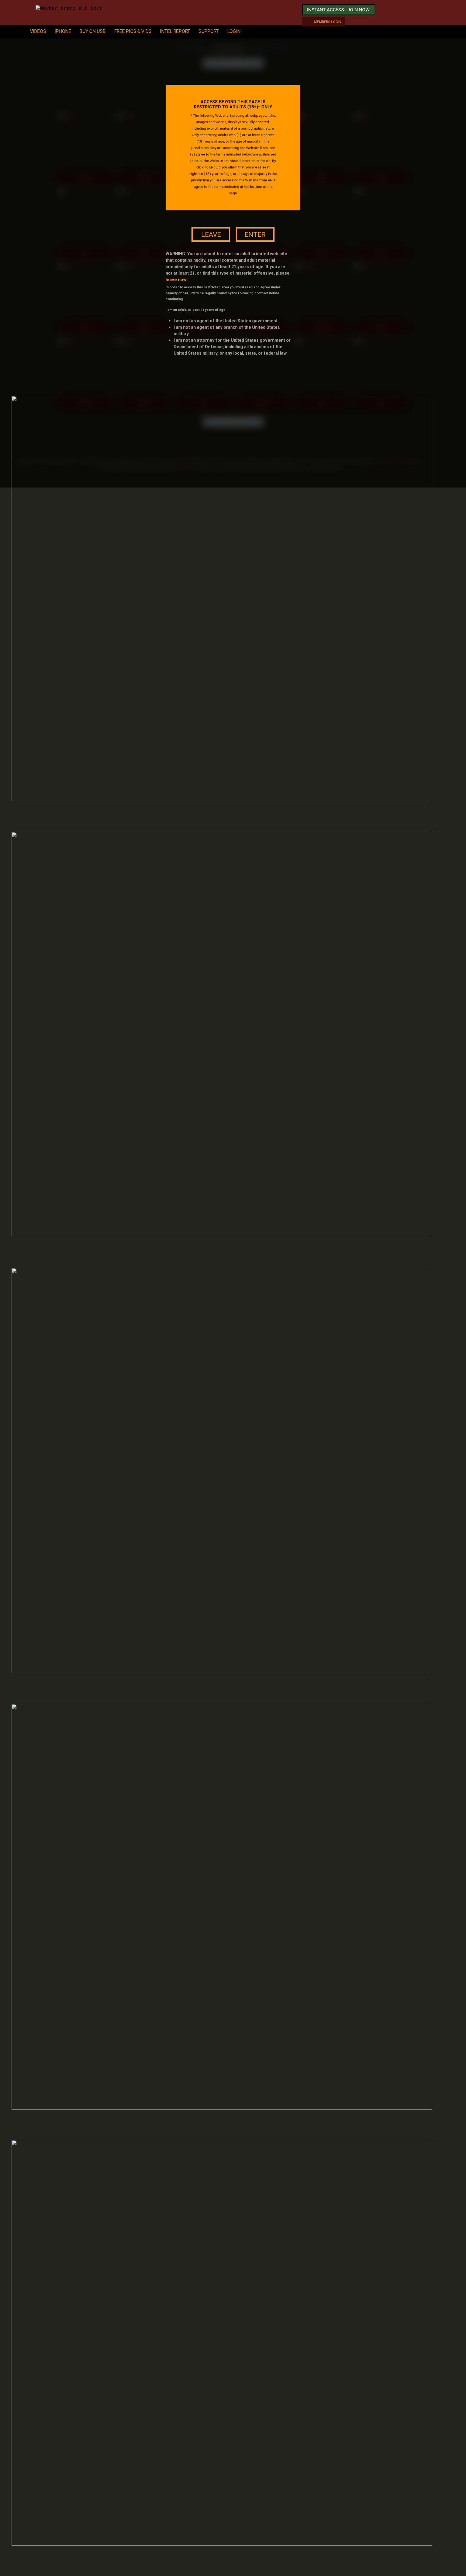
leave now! (177, 280)
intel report (175, 31)
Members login (328, 22)
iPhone (63, 31)
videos (38, 31)
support (209, 31)
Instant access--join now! (339, 10)
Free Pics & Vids (133, 31)
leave (211, 234)
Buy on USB (93, 31)
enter (255, 234)
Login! (234, 31)
